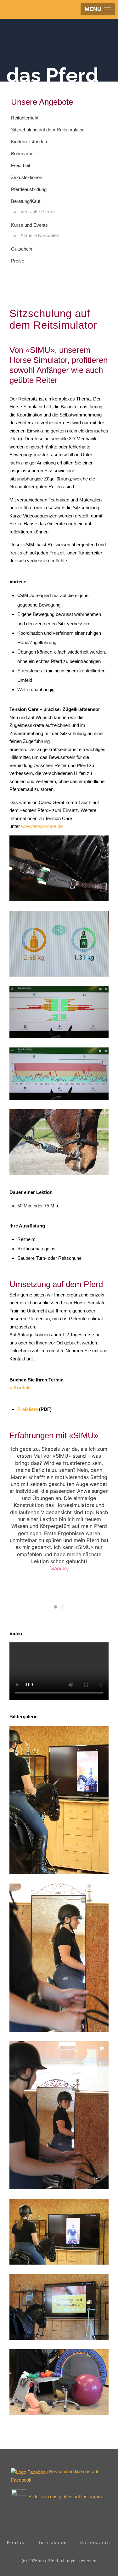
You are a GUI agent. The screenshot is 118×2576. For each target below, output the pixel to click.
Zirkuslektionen (27, 177)
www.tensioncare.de (42, 826)
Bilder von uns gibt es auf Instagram (65, 2496)
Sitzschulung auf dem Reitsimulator (47, 130)
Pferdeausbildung (29, 189)
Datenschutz (96, 2542)
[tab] (56, 1607)
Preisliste (28, 1409)
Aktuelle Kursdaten (40, 235)
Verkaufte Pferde (38, 212)
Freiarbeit (21, 165)
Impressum (53, 2542)
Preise (18, 261)
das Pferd (52, 75)
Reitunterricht (25, 118)
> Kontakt (20, 1388)
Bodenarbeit (23, 154)
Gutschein (22, 249)
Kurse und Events (29, 225)
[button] (59, 868)
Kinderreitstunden (29, 142)
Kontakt (17, 2542)
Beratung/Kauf (26, 201)
